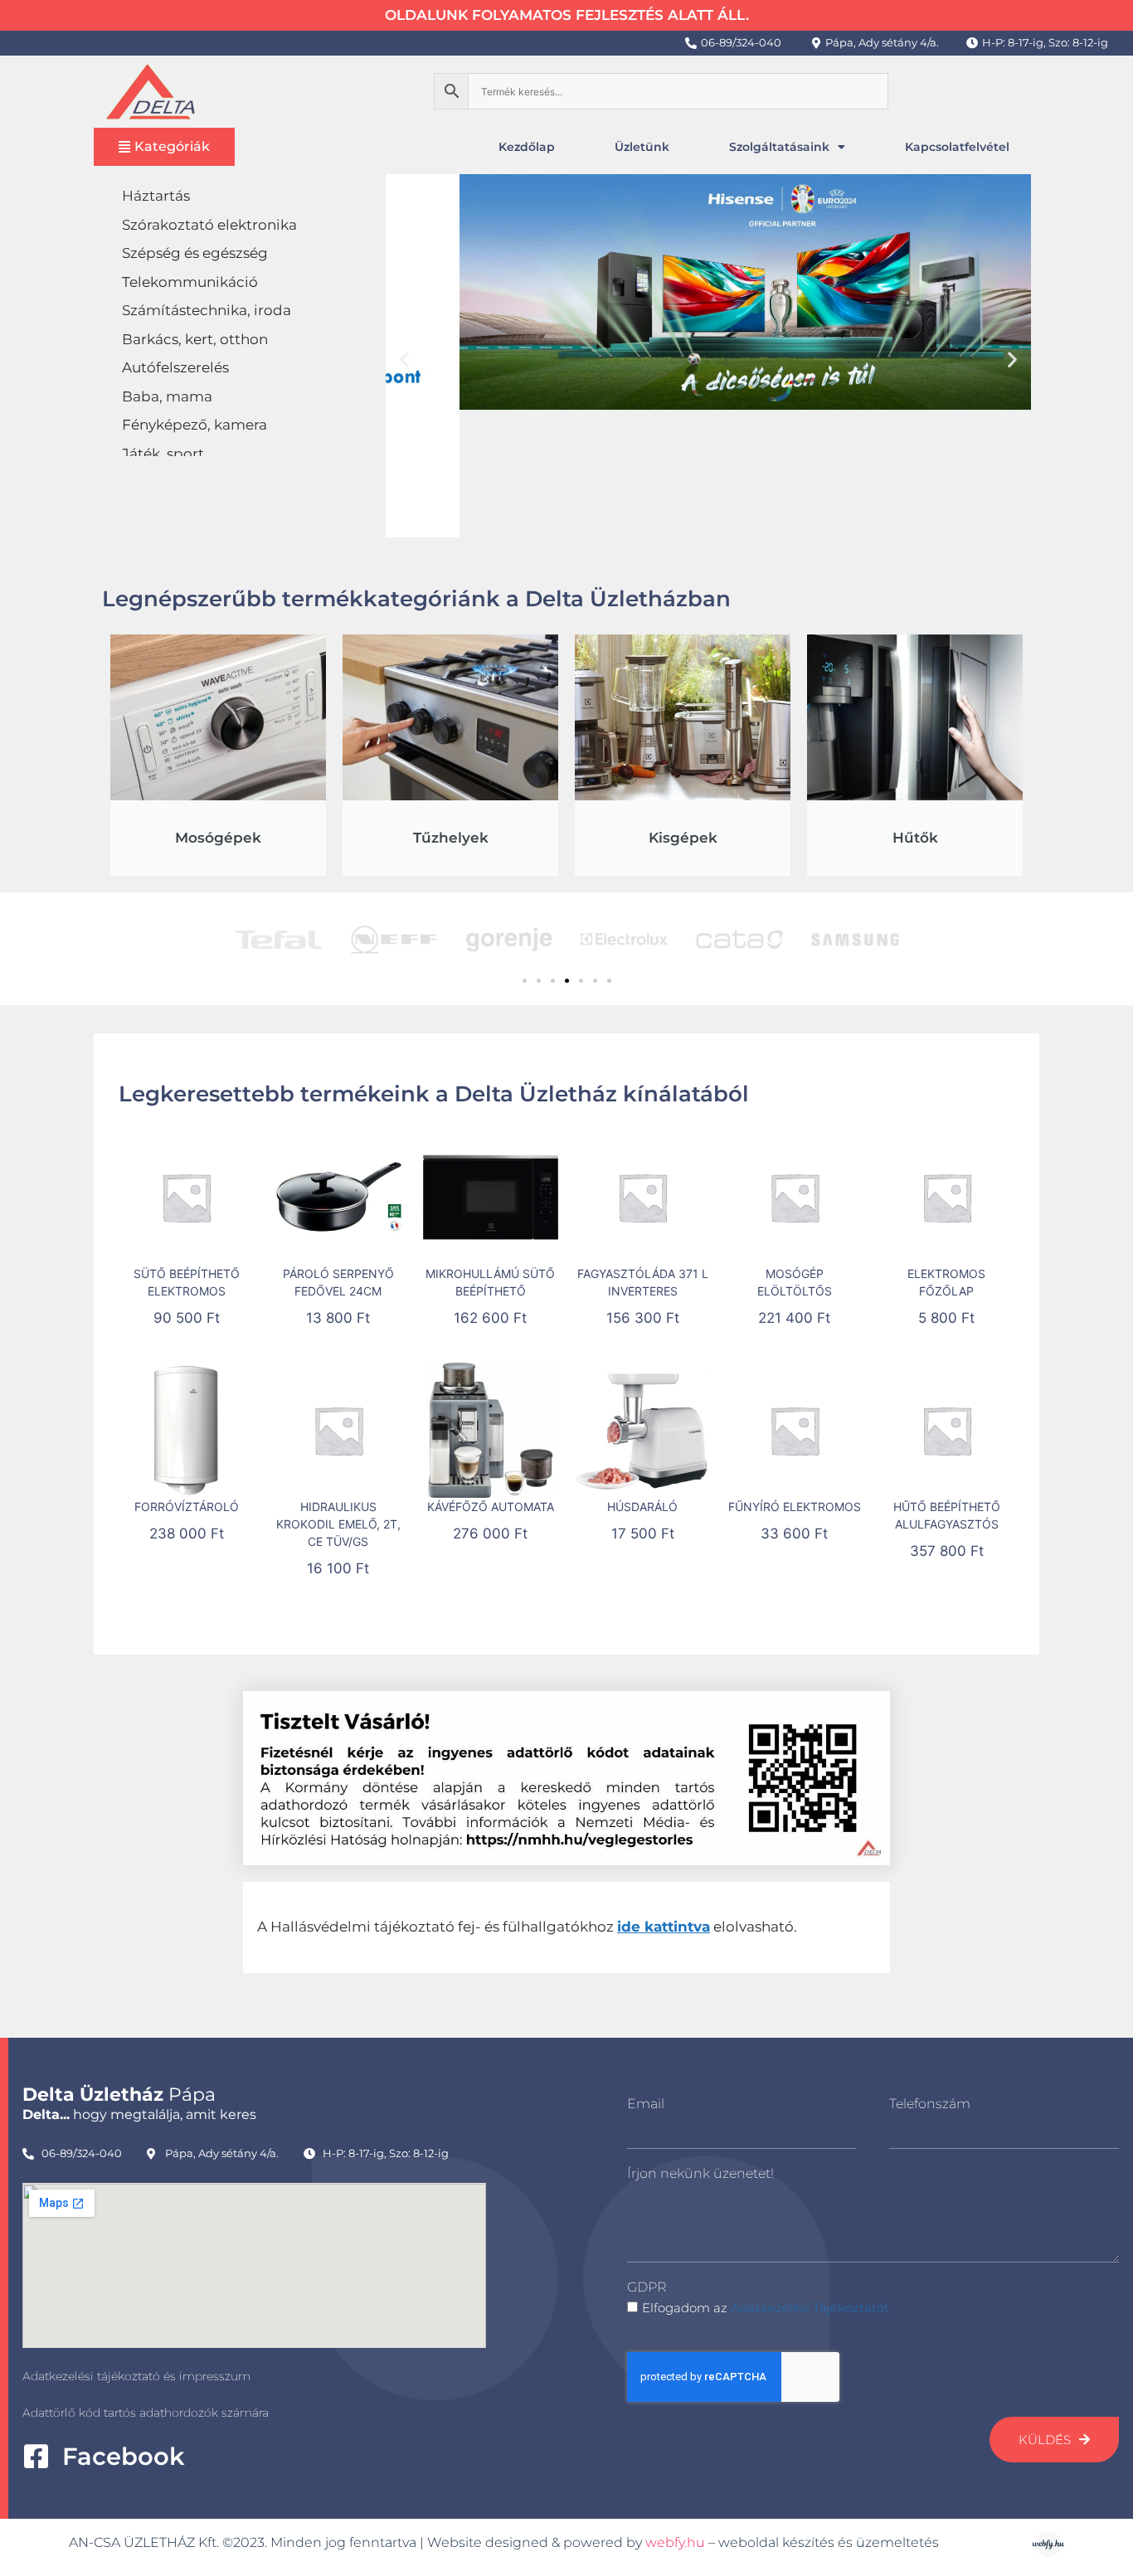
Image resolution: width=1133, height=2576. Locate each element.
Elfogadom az (767, 2308)
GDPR (647, 2287)
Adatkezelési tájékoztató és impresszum (136, 2376)
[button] (404, 359)
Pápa (119, 2095)
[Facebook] (36, 2456)
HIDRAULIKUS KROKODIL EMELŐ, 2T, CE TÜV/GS (338, 1524)
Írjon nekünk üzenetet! (700, 2173)
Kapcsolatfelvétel (957, 147)
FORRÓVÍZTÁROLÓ (187, 1507)
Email (646, 2104)
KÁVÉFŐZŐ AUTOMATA (491, 1507)
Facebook (123, 2456)
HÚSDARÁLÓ (642, 1507)
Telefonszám (930, 2104)
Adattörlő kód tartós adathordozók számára (146, 2413)
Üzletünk (642, 147)
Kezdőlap (527, 147)
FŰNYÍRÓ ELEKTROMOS (795, 1507)
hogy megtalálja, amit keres (139, 2114)
